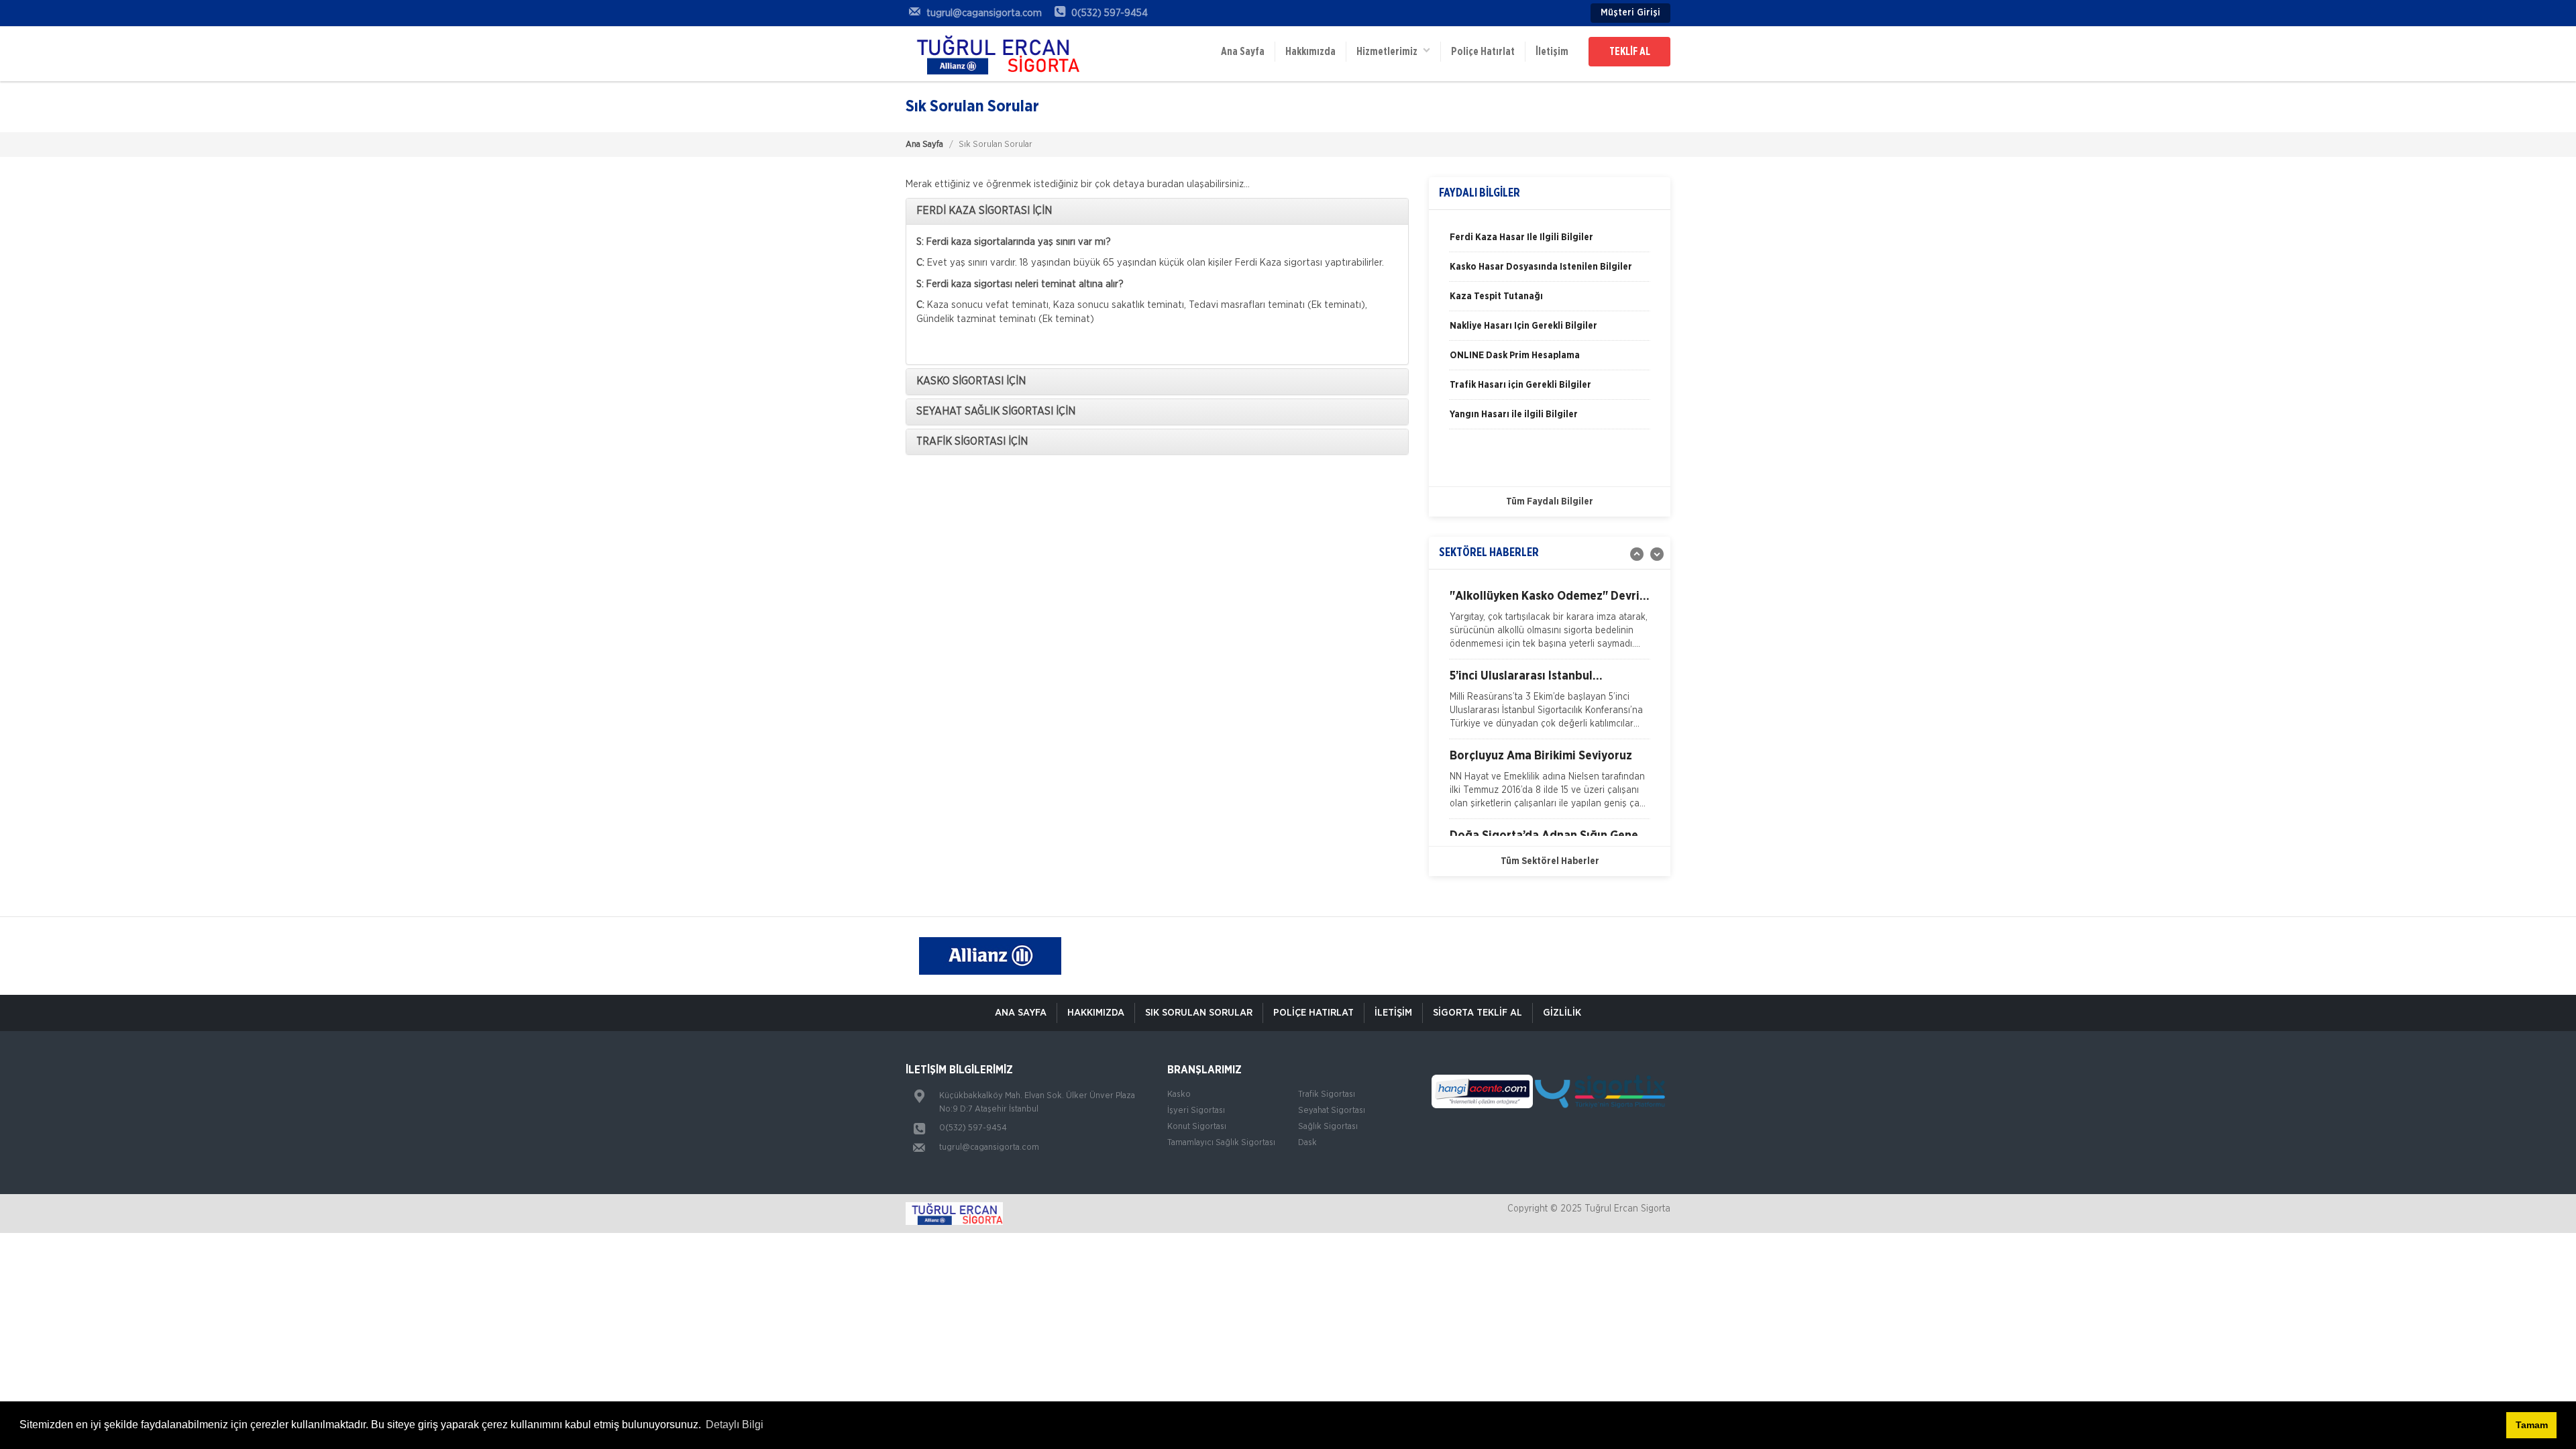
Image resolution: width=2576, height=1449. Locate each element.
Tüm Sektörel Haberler (1550, 861)
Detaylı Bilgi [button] (735, 1425)
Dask (1307, 1143)
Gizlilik (1562, 1013)
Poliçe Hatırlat (1483, 52)
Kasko (1179, 1094)
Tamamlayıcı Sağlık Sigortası (1221, 1143)
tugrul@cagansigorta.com (989, 1147)
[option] (1550, 242)
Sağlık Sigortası (1328, 1127)
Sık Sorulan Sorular (1199, 1013)
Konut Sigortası (1197, 1127)
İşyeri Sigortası (1196, 1111)
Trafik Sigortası (1327, 1094)
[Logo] (993, 54)
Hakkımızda (1310, 52)
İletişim (1552, 52)
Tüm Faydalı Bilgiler (1550, 502)
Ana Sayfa (1243, 52)
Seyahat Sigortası (1332, 1111)
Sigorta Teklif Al (1478, 1013)
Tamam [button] (2532, 1425)
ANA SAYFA (1021, 1013)
